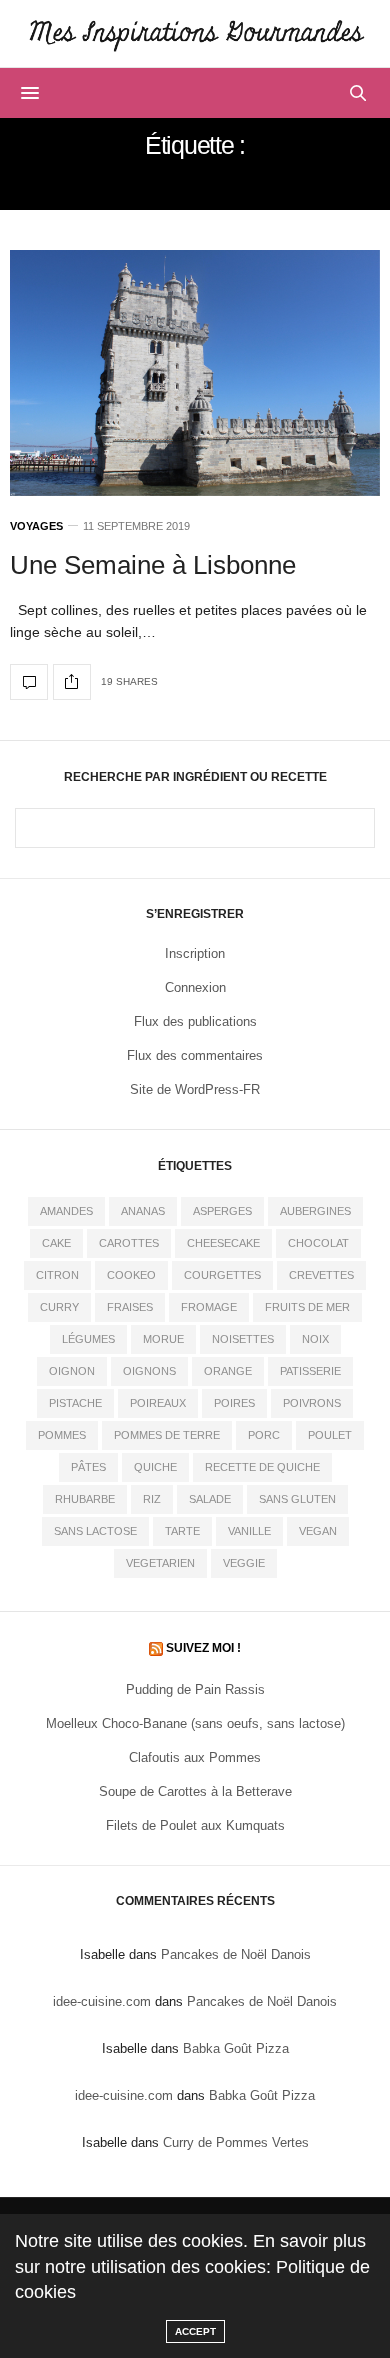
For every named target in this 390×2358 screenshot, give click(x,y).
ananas (143, 1211)
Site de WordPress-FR (195, 1089)
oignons (149, 1371)
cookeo (131, 1275)
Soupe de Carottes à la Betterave (195, 1791)
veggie (244, 1563)
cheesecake (223, 1243)
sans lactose (95, 1531)
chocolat (318, 1243)
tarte (182, 1531)
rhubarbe (85, 1499)
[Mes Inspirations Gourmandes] (195, 33)
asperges (222, 1211)
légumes (88, 1339)
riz (152, 1499)
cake (56, 1243)
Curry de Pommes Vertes (236, 2142)
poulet (330, 1435)
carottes (129, 1243)
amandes (66, 1211)
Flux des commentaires (195, 1055)
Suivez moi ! (203, 1648)
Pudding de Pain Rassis (195, 1689)
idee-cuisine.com (102, 2001)
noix (315, 1339)
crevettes (321, 1275)
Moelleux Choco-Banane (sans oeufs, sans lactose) (195, 1723)
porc (264, 1435)
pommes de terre (167, 1435)
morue (163, 1339)
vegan (318, 1531)
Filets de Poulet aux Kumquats (195, 1825)
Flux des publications (195, 1021)
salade (210, 1499)
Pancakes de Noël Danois (236, 1954)
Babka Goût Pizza (236, 2048)
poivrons (312, 1403)
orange (228, 1371)
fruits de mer (307, 1307)
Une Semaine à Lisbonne (153, 565)
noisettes (243, 1339)
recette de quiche (262, 1467)
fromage (209, 1307)
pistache (75, 1403)
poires (234, 1403)
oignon (72, 1371)
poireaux (158, 1403)
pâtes (88, 1467)
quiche (155, 1467)
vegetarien (160, 1563)
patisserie (310, 1371)
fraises (130, 1307)
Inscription (195, 953)
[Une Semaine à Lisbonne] (195, 373)
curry (59, 1307)
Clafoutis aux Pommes (195, 1757)
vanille (249, 1531)
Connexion (195, 987)
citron (57, 1275)
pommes (62, 1435)
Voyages (36, 526)
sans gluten (297, 1499)
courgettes (222, 1275)
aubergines (315, 1211)
